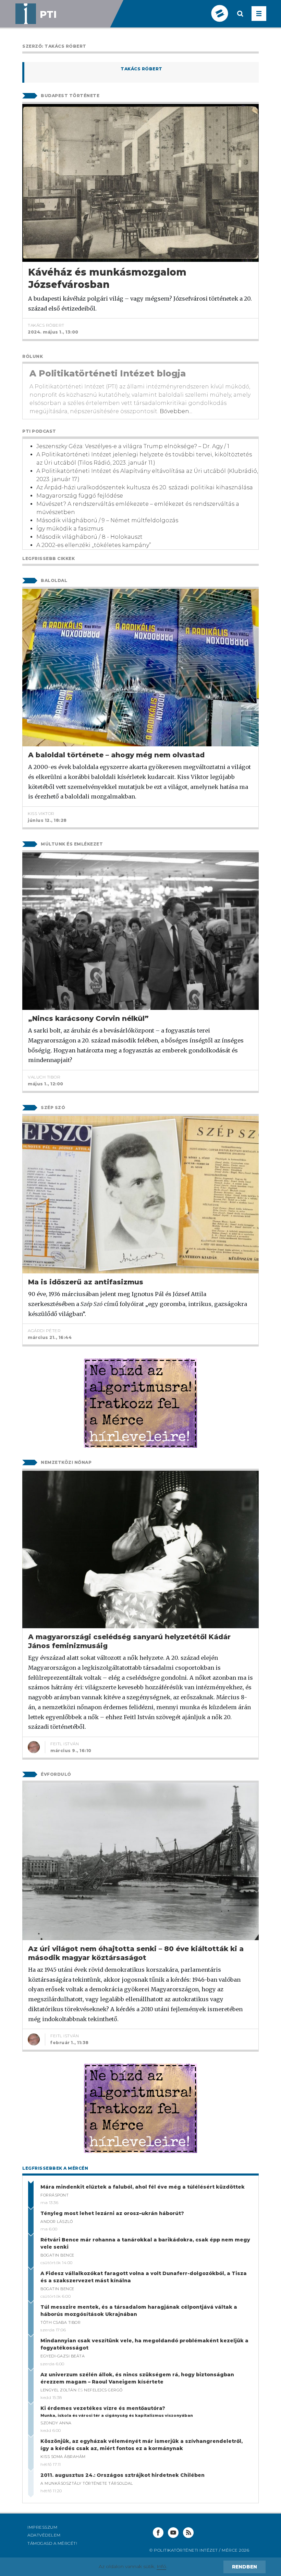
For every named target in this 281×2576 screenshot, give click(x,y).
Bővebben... (176, 411)
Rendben (245, 2567)
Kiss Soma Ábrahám (63, 2457)
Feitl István (65, 1744)
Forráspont (54, 2195)
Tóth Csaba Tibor (60, 2322)
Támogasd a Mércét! (52, 2543)
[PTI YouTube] (173, 2533)
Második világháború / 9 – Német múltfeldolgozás (107, 520)
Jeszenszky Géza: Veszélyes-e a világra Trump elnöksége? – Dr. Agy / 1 (133, 446)
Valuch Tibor (44, 1077)
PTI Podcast (39, 431)
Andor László (57, 2222)
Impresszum (42, 2527)
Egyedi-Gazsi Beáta (63, 2356)
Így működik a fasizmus (70, 529)
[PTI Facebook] (158, 2533)
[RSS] (188, 2533)
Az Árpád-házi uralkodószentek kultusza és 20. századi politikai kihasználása (145, 487)
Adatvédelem (44, 2535)
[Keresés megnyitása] (240, 19)
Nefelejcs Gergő (103, 2390)
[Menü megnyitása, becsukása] (259, 14)
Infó (161, 2566)
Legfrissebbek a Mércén (55, 2168)
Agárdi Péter (44, 1331)
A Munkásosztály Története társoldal (87, 2483)
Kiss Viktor (41, 813)
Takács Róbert (142, 69)
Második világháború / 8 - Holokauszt (89, 537)
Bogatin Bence (57, 2255)
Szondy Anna (56, 2423)
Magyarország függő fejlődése (80, 496)
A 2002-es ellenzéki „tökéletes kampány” (94, 545)
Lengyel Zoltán (58, 2390)
